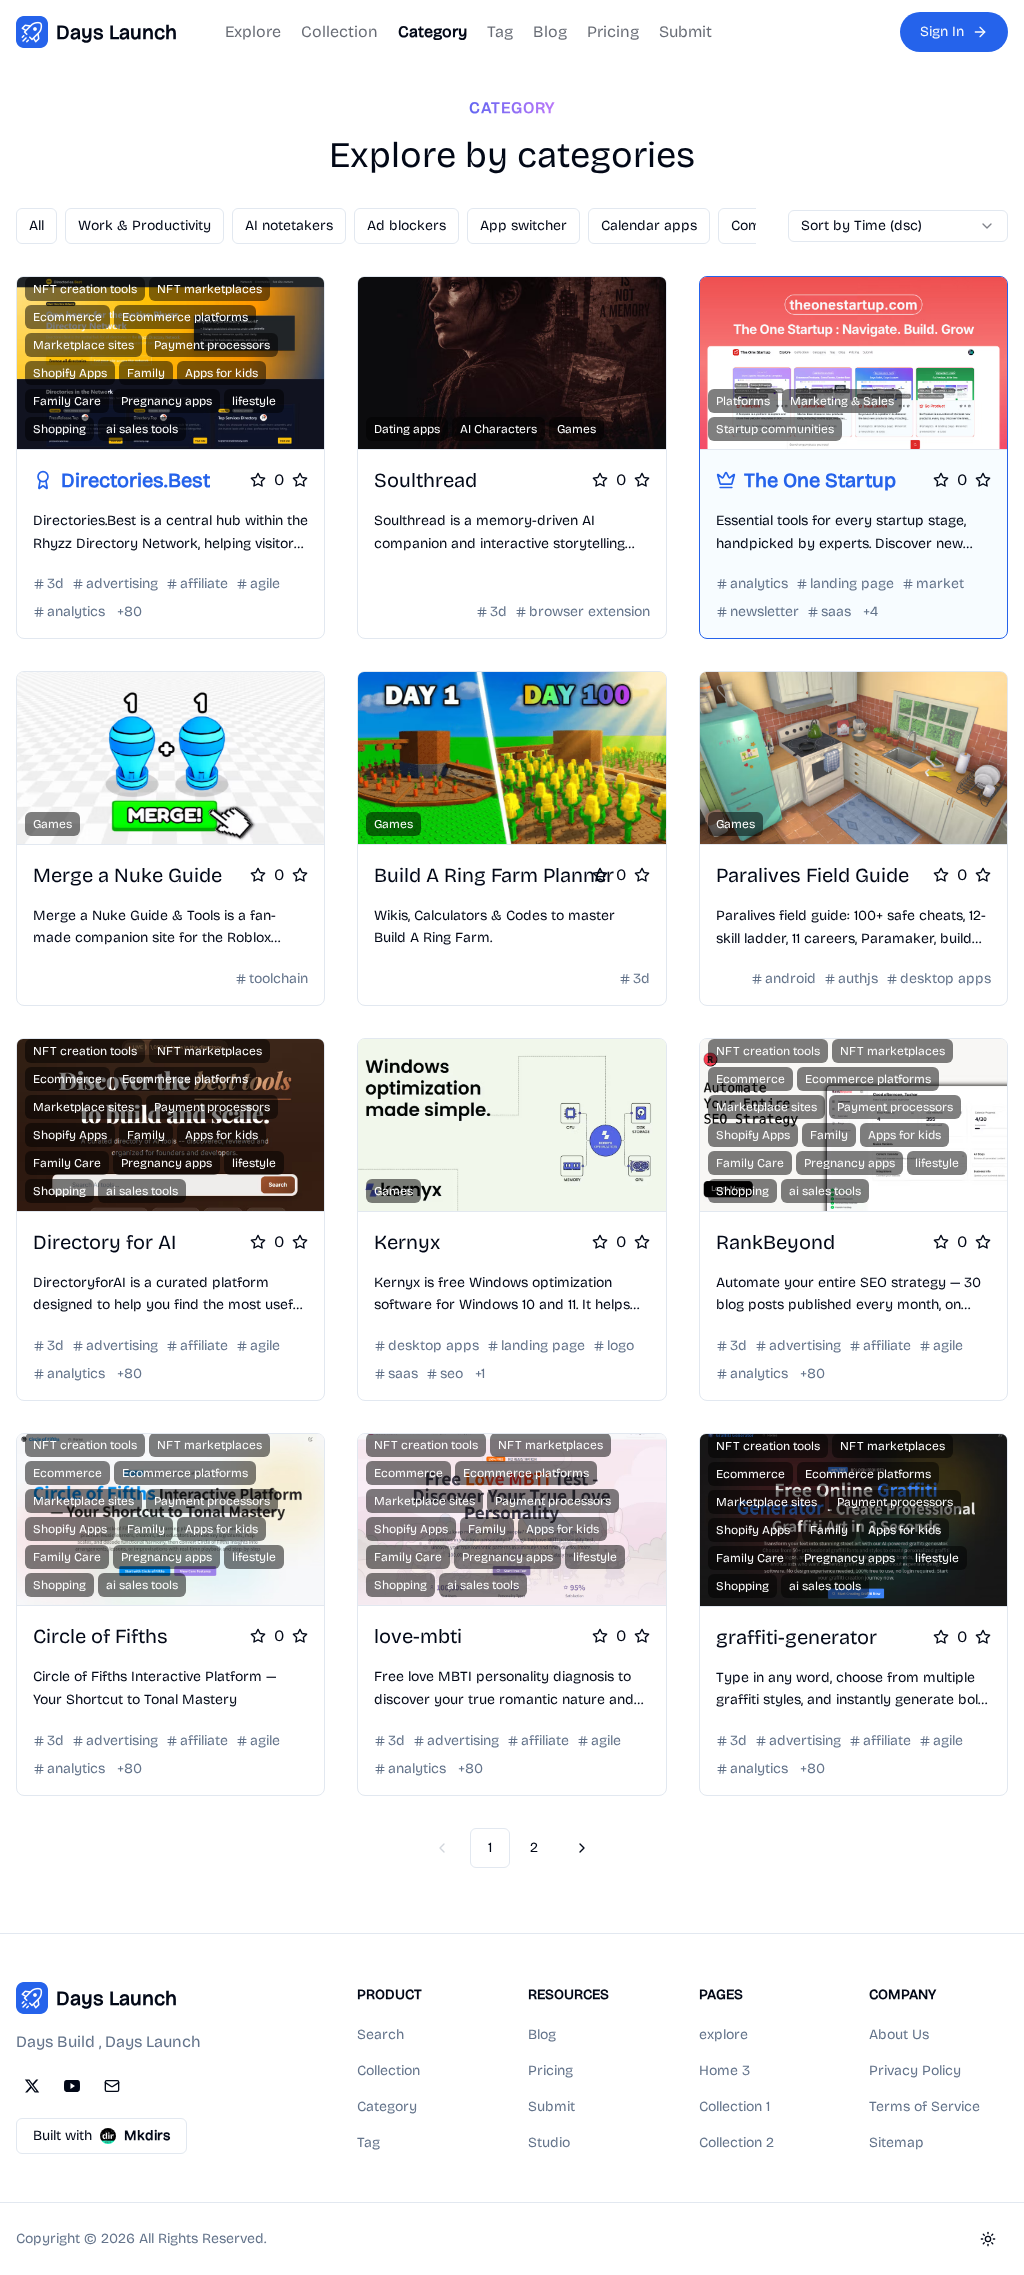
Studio (549, 2142)
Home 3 (724, 2070)
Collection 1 (734, 2106)
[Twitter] (32, 2086)
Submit (685, 31)
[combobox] (898, 226)
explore (723, 2034)
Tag (500, 31)
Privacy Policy (915, 2070)
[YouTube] (72, 2086)
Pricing (613, 31)
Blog (550, 31)
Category (432, 31)
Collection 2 (736, 2142)
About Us (899, 2034)
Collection (339, 31)
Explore (253, 31)
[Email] (112, 2086)
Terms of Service (924, 2106)
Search (380, 2034)
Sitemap (896, 2142)
